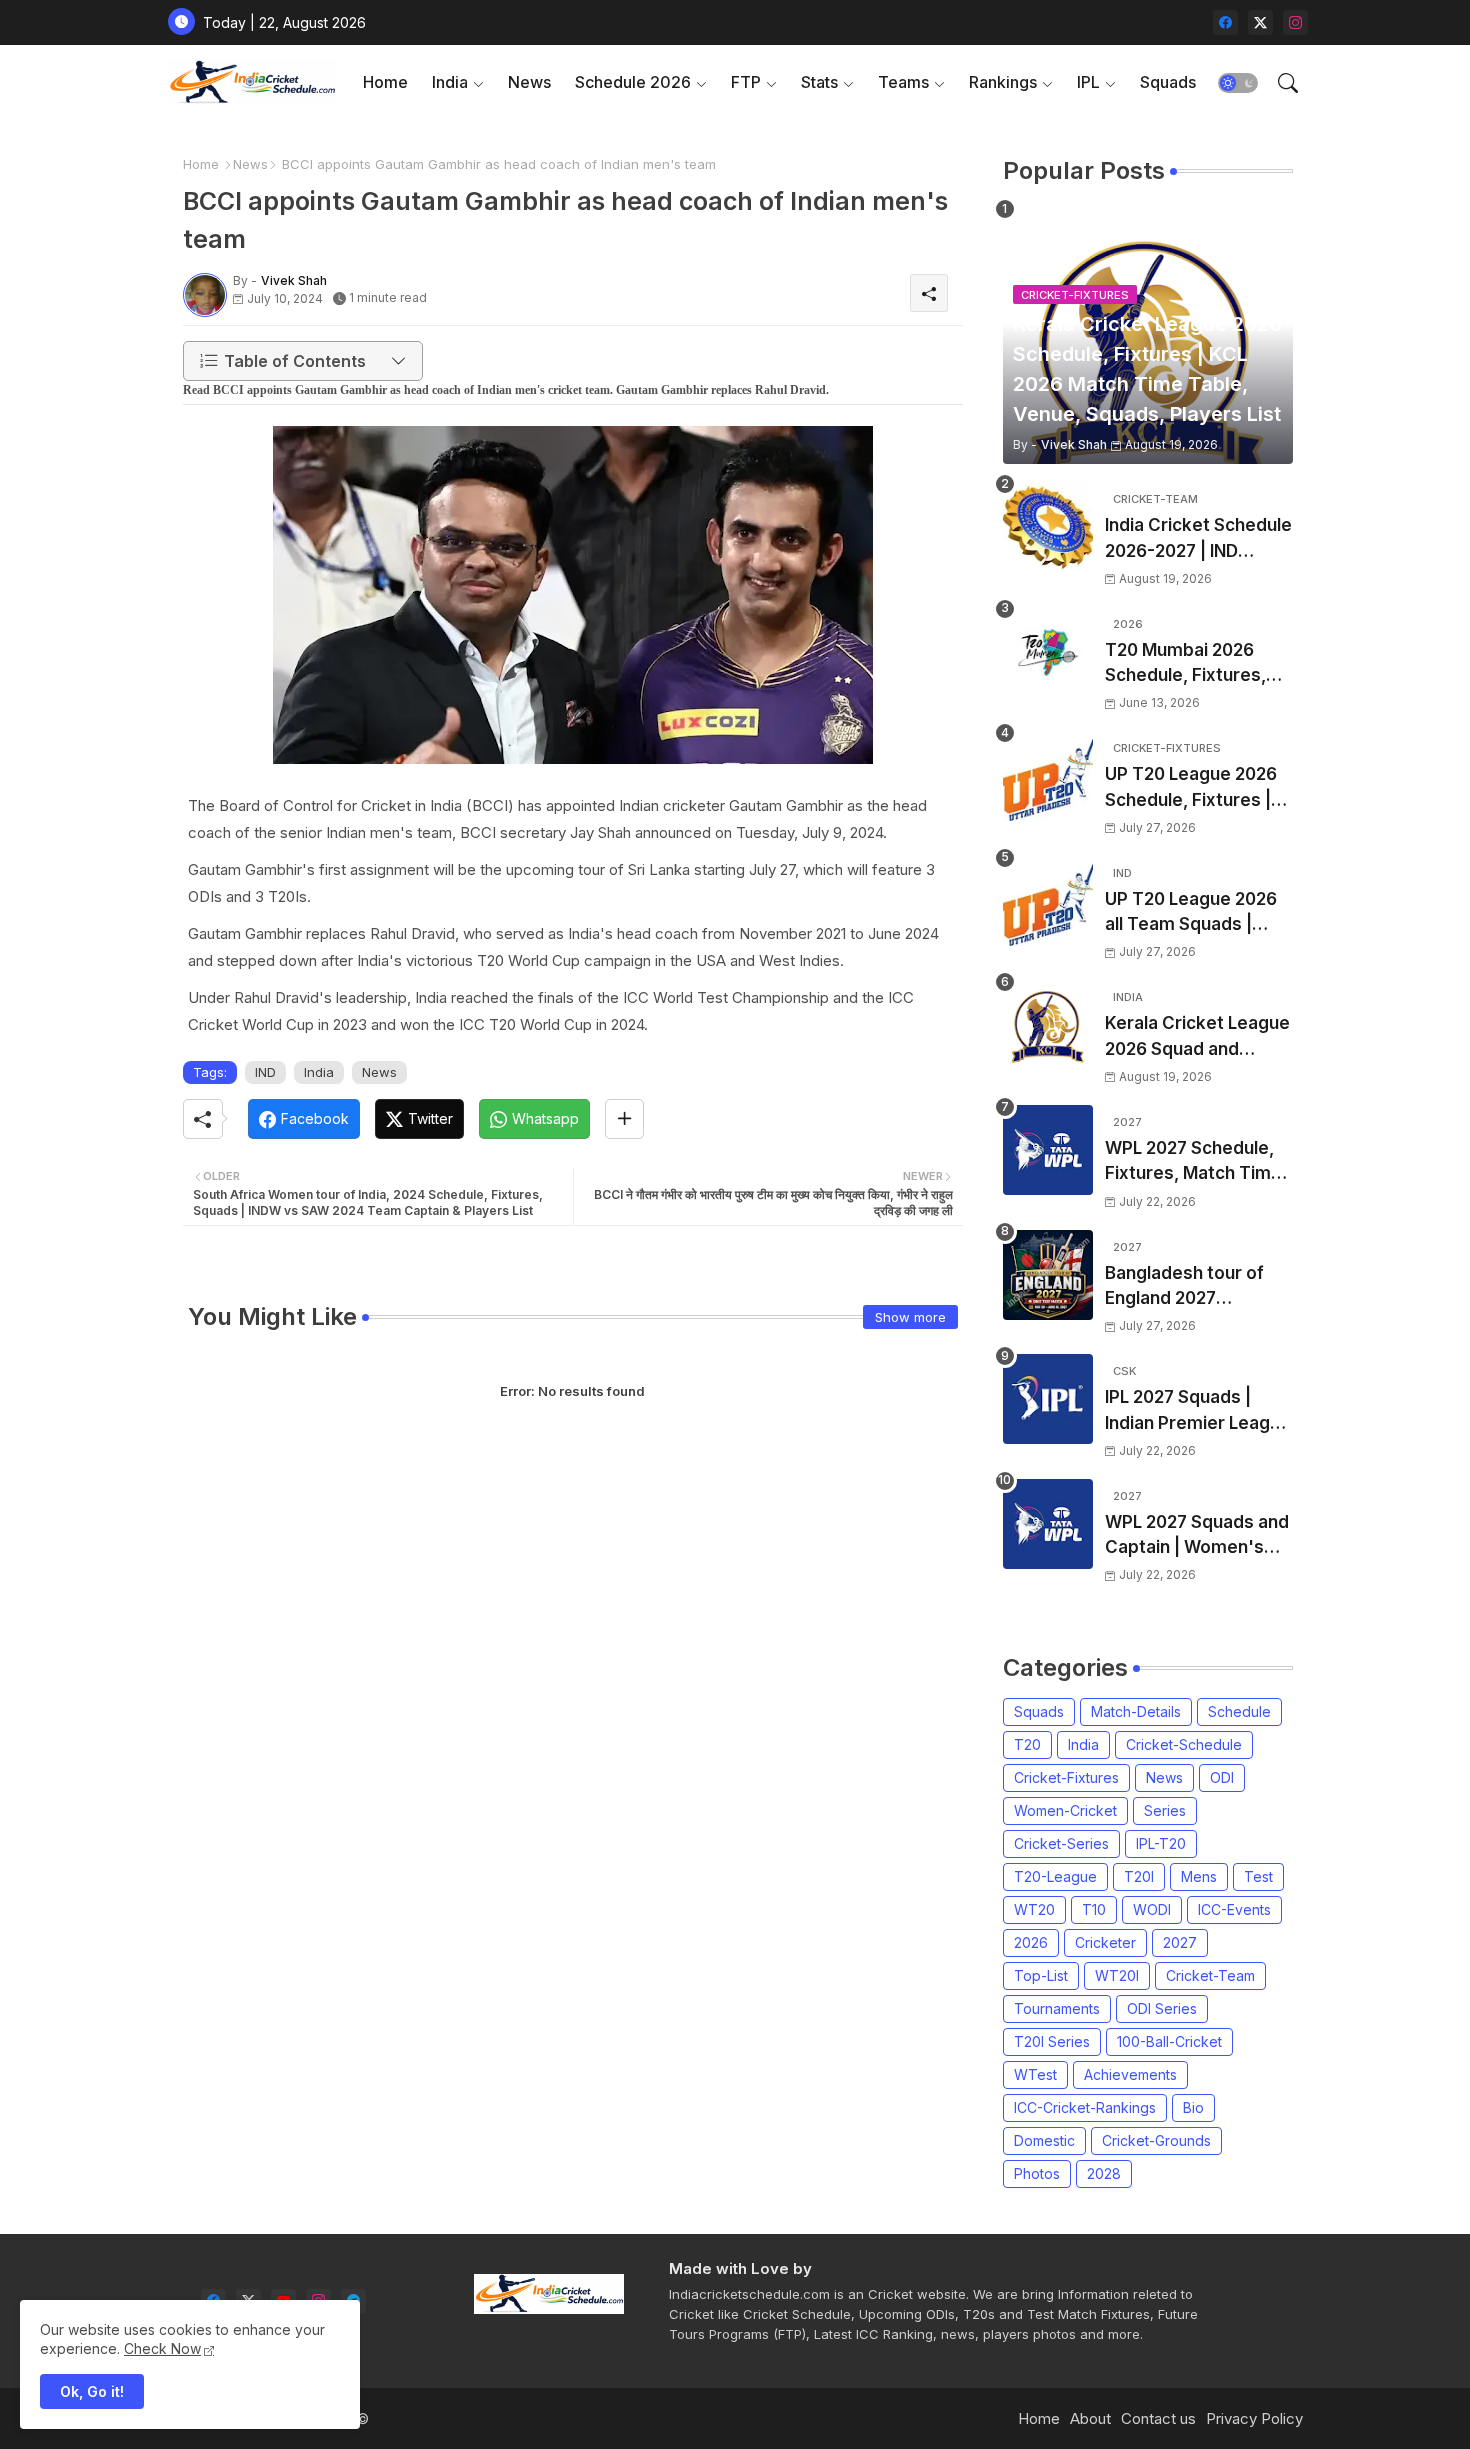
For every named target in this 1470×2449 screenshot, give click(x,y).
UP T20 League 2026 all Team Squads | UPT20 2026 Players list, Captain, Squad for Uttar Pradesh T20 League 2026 (1196, 913)
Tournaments (1057, 2008)
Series (1165, 1810)
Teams (903, 82)
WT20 (1034, 1909)
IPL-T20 (1161, 1843)
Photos (1037, 2173)
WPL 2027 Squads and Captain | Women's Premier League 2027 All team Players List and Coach (1197, 1536)
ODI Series (1162, 2008)
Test (1258, 1876)
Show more (910, 1317)
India (450, 82)
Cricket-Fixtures (1066, 1777)
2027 (1180, 1942)
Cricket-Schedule (1184, 1744)
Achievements (1130, 2074)
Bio (1193, 2107)
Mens (1199, 1876)
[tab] (385, 82)
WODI (1152, 1909)
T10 (1094, 1909)
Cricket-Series (1061, 1843)
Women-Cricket (1065, 1810)
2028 (1104, 2173)
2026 (1031, 1942)
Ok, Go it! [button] (92, 2391)
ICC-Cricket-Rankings (1085, 2107)
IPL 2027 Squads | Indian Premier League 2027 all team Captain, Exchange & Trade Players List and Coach (1198, 1411)
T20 (1027, 1744)
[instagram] (1295, 22)
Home (385, 82)
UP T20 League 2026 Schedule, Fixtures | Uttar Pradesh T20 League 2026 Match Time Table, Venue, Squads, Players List (1191, 788)
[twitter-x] (1260, 22)
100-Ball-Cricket (1169, 2041)
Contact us (1158, 2418)
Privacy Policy (1254, 2418)
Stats (819, 82)
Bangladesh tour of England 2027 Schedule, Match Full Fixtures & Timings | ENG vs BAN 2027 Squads (1190, 1287)
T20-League (1055, 1876)
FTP (746, 82)
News (529, 82)
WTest (1035, 2074)
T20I (1139, 1876)
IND (265, 1072)
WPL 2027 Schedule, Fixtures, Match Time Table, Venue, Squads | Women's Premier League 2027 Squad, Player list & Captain (1195, 1162)
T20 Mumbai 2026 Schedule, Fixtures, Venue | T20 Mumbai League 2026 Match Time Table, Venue (1190, 664)
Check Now (162, 2348)
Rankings (1003, 82)
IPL (1088, 82)
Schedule (1239, 1711)
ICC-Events (1234, 1909)
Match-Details (1136, 1711)
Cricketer (1105, 1942)
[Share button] (624, 1119)
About (1090, 2418)
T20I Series (1052, 2041)
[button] (1238, 83)
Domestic (1044, 2140)
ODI (1222, 1777)
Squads (1168, 82)
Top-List (1041, 1975)
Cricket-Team (1210, 1975)
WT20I (1117, 1975)
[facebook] (1225, 22)
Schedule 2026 (633, 82)
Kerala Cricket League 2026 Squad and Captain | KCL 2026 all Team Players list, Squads (1197, 1037)
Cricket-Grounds (1156, 2140)
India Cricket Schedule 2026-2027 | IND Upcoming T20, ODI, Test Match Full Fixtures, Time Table (1198, 539)
